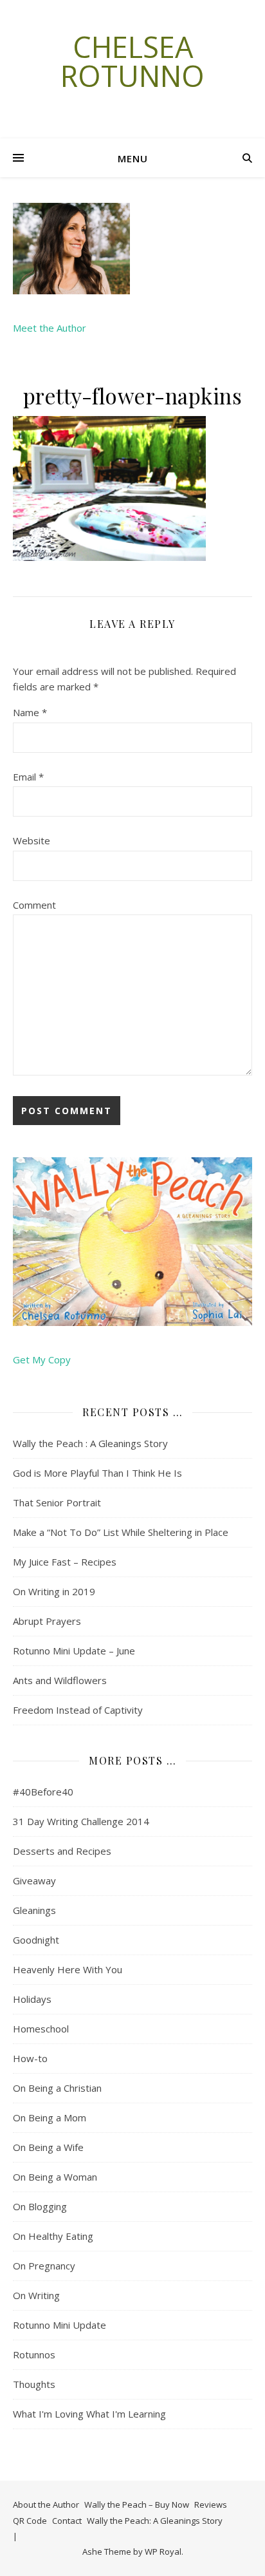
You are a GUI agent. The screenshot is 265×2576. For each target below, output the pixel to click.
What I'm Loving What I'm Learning (89, 2414)
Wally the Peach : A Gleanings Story (90, 1443)
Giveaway (34, 1880)
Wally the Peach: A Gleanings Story (155, 2521)
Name (30, 712)
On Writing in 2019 (54, 1591)
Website (32, 840)
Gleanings (34, 1910)
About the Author (46, 2505)
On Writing (36, 2295)
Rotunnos (34, 2354)
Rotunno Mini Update (59, 2325)
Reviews (211, 2505)
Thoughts (34, 2384)
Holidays (32, 1999)
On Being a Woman (55, 2177)
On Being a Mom (50, 2117)
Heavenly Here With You (68, 1969)
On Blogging (40, 2206)
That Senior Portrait (57, 1502)
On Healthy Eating (53, 2236)
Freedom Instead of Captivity (78, 1710)
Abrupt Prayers (47, 1621)
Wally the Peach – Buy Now (137, 2505)
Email (28, 777)
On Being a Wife (48, 2147)
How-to (30, 2058)
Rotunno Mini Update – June (74, 1651)
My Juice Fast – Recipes (65, 1562)
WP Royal (163, 2552)
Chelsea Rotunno (132, 61)
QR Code (30, 2521)
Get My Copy (42, 1359)
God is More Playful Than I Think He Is (97, 1473)
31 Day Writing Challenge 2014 (81, 1821)
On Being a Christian (57, 2088)
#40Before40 (43, 1792)
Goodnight (36, 1940)
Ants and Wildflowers (60, 1680)
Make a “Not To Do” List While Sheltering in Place (121, 1532)
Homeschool (41, 2029)
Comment (34, 905)
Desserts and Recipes (62, 1851)
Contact (67, 2521)
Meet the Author (50, 328)
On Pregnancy (44, 2266)
